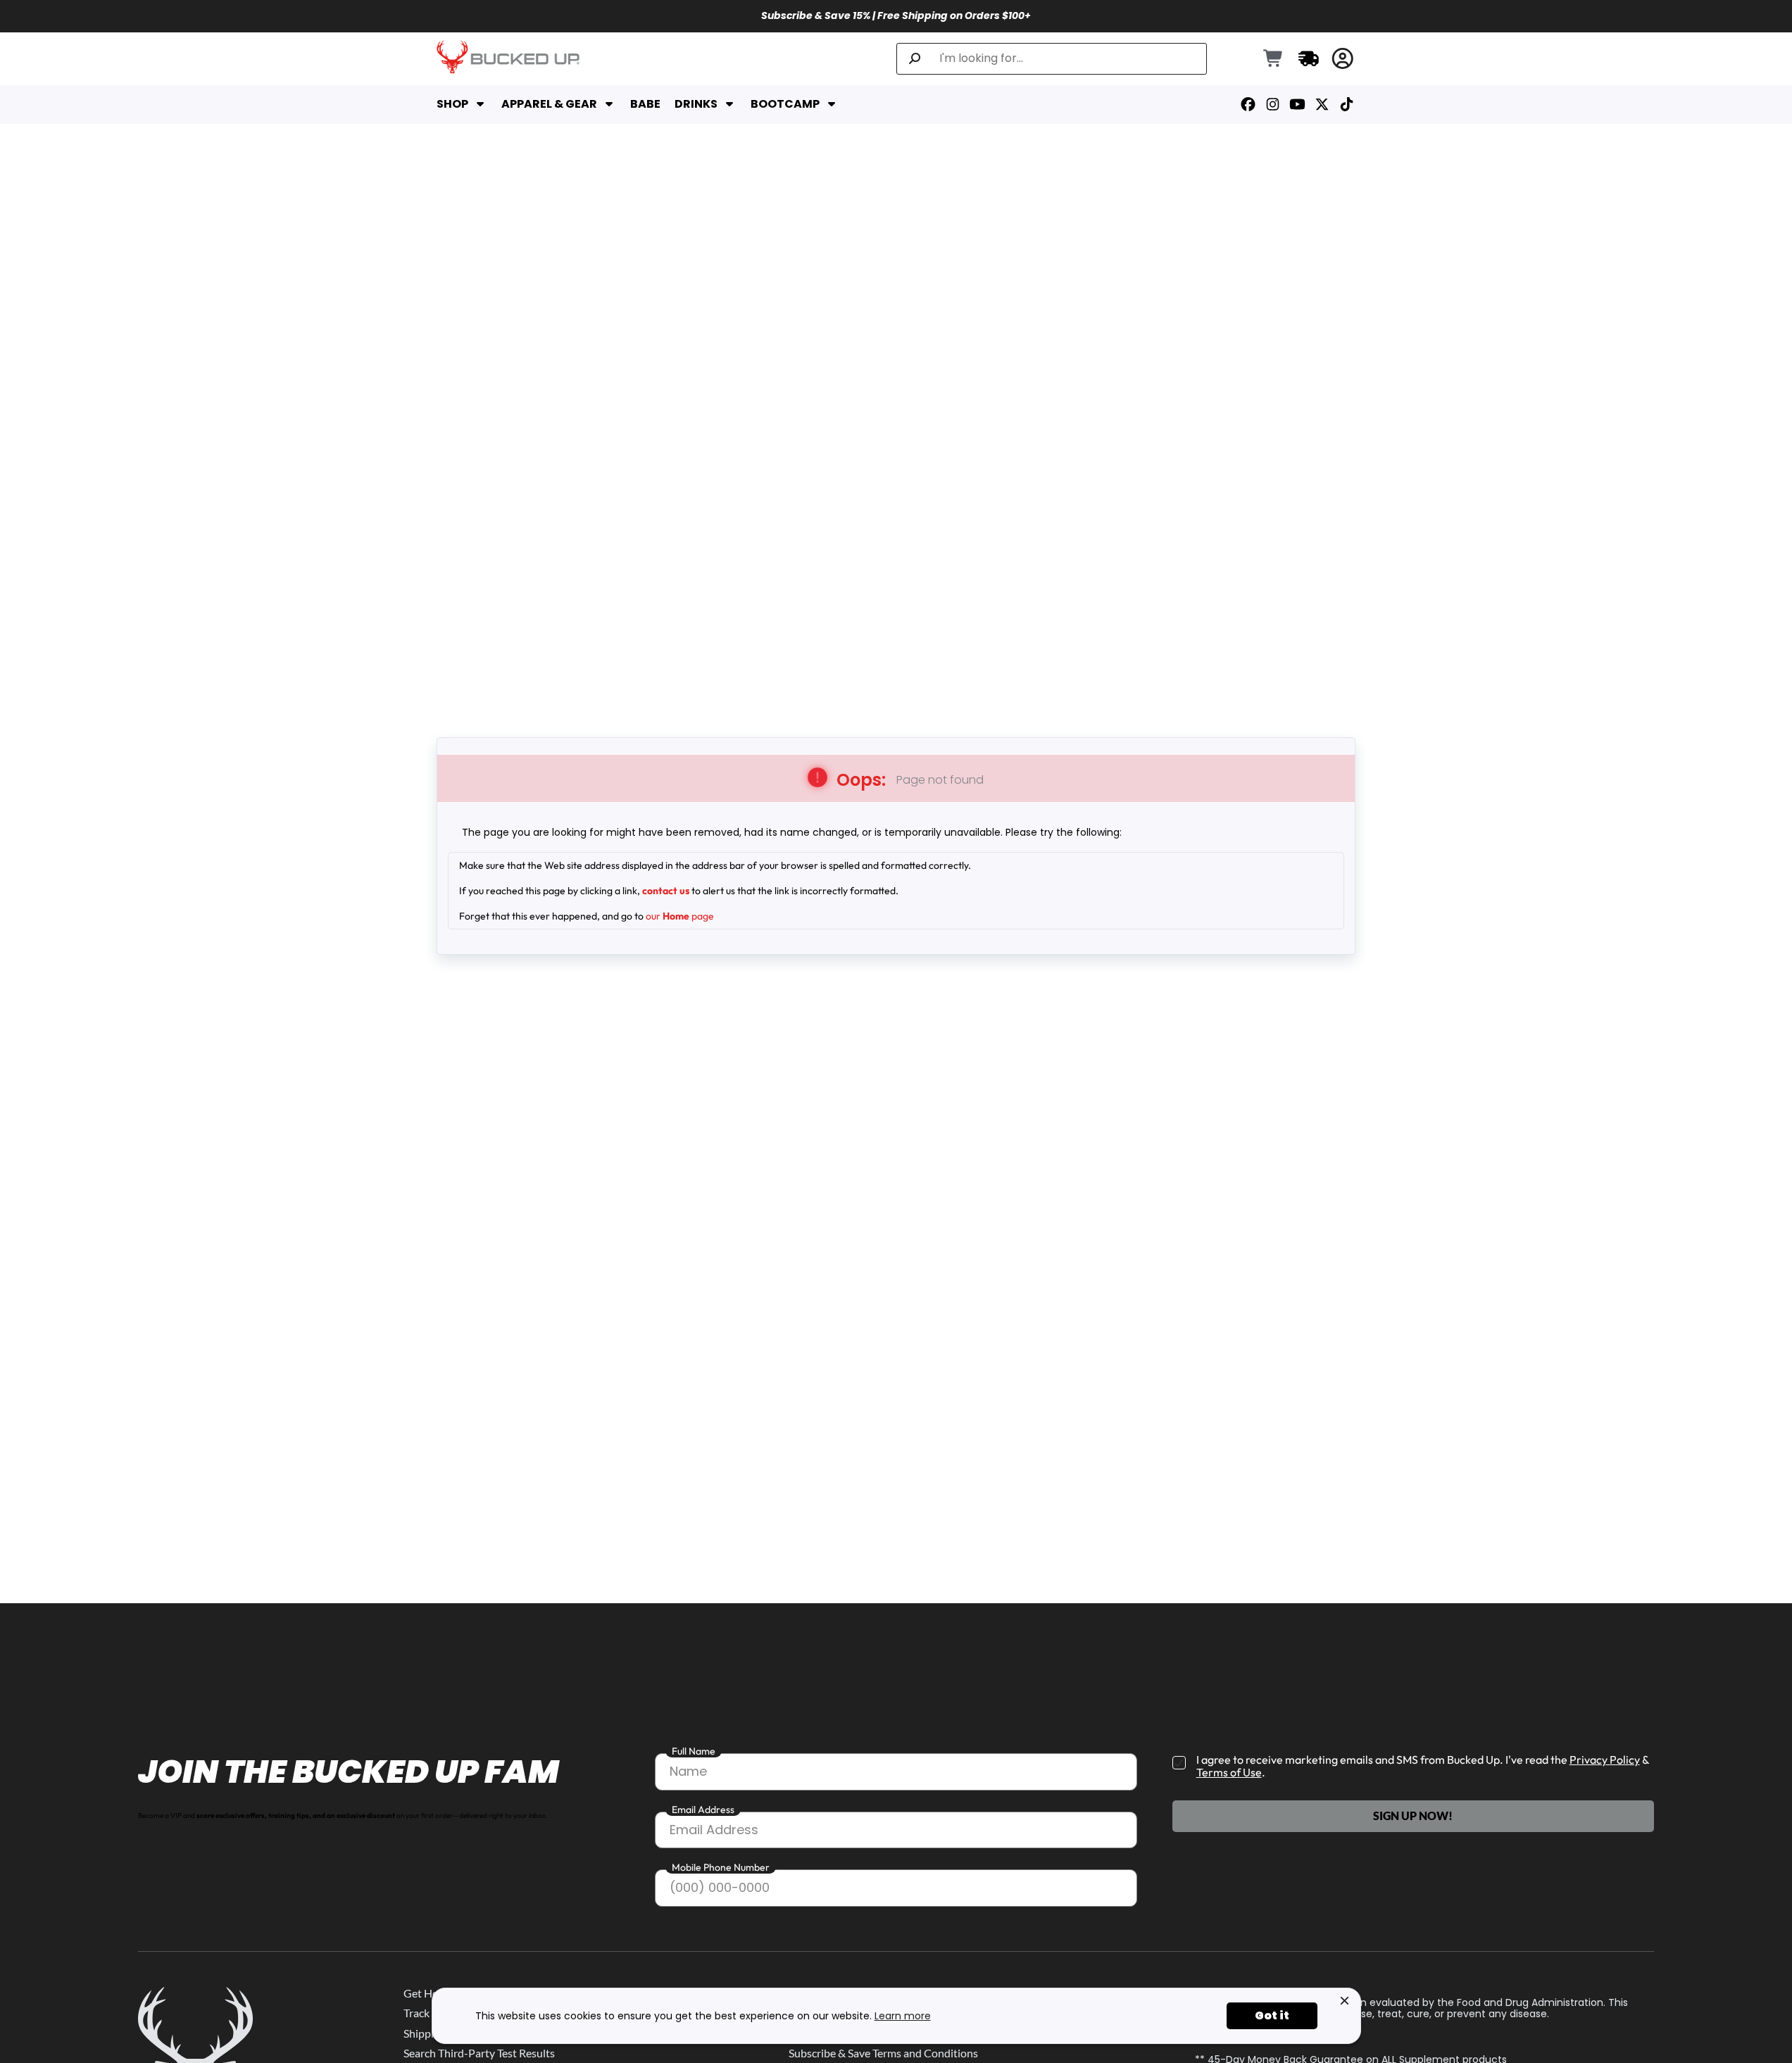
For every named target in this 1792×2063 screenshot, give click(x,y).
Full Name (694, 1751)
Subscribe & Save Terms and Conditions (883, 2053)
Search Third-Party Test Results (479, 2053)
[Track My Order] (1309, 58)
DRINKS (696, 104)
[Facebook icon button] (1248, 105)
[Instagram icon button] (1273, 105)
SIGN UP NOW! (1413, 1816)
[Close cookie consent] (1345, 2001)
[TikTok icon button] (1347, 105)
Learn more (903, 2016)
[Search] (915, 59)
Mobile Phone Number (721, 1867)
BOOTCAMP (785, 104)
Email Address (703, 1810)
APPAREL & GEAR (549, 104)
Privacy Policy (1605, 1760)
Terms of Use (1229, 1772)
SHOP (452, 104)
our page (680, 916)
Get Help (425, 1993)
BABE (645, 104)
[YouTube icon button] (1297, 105)
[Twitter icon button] (1322, 105)
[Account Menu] (1343, 59)
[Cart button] (1274, 59)
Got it (1272, 2015)
